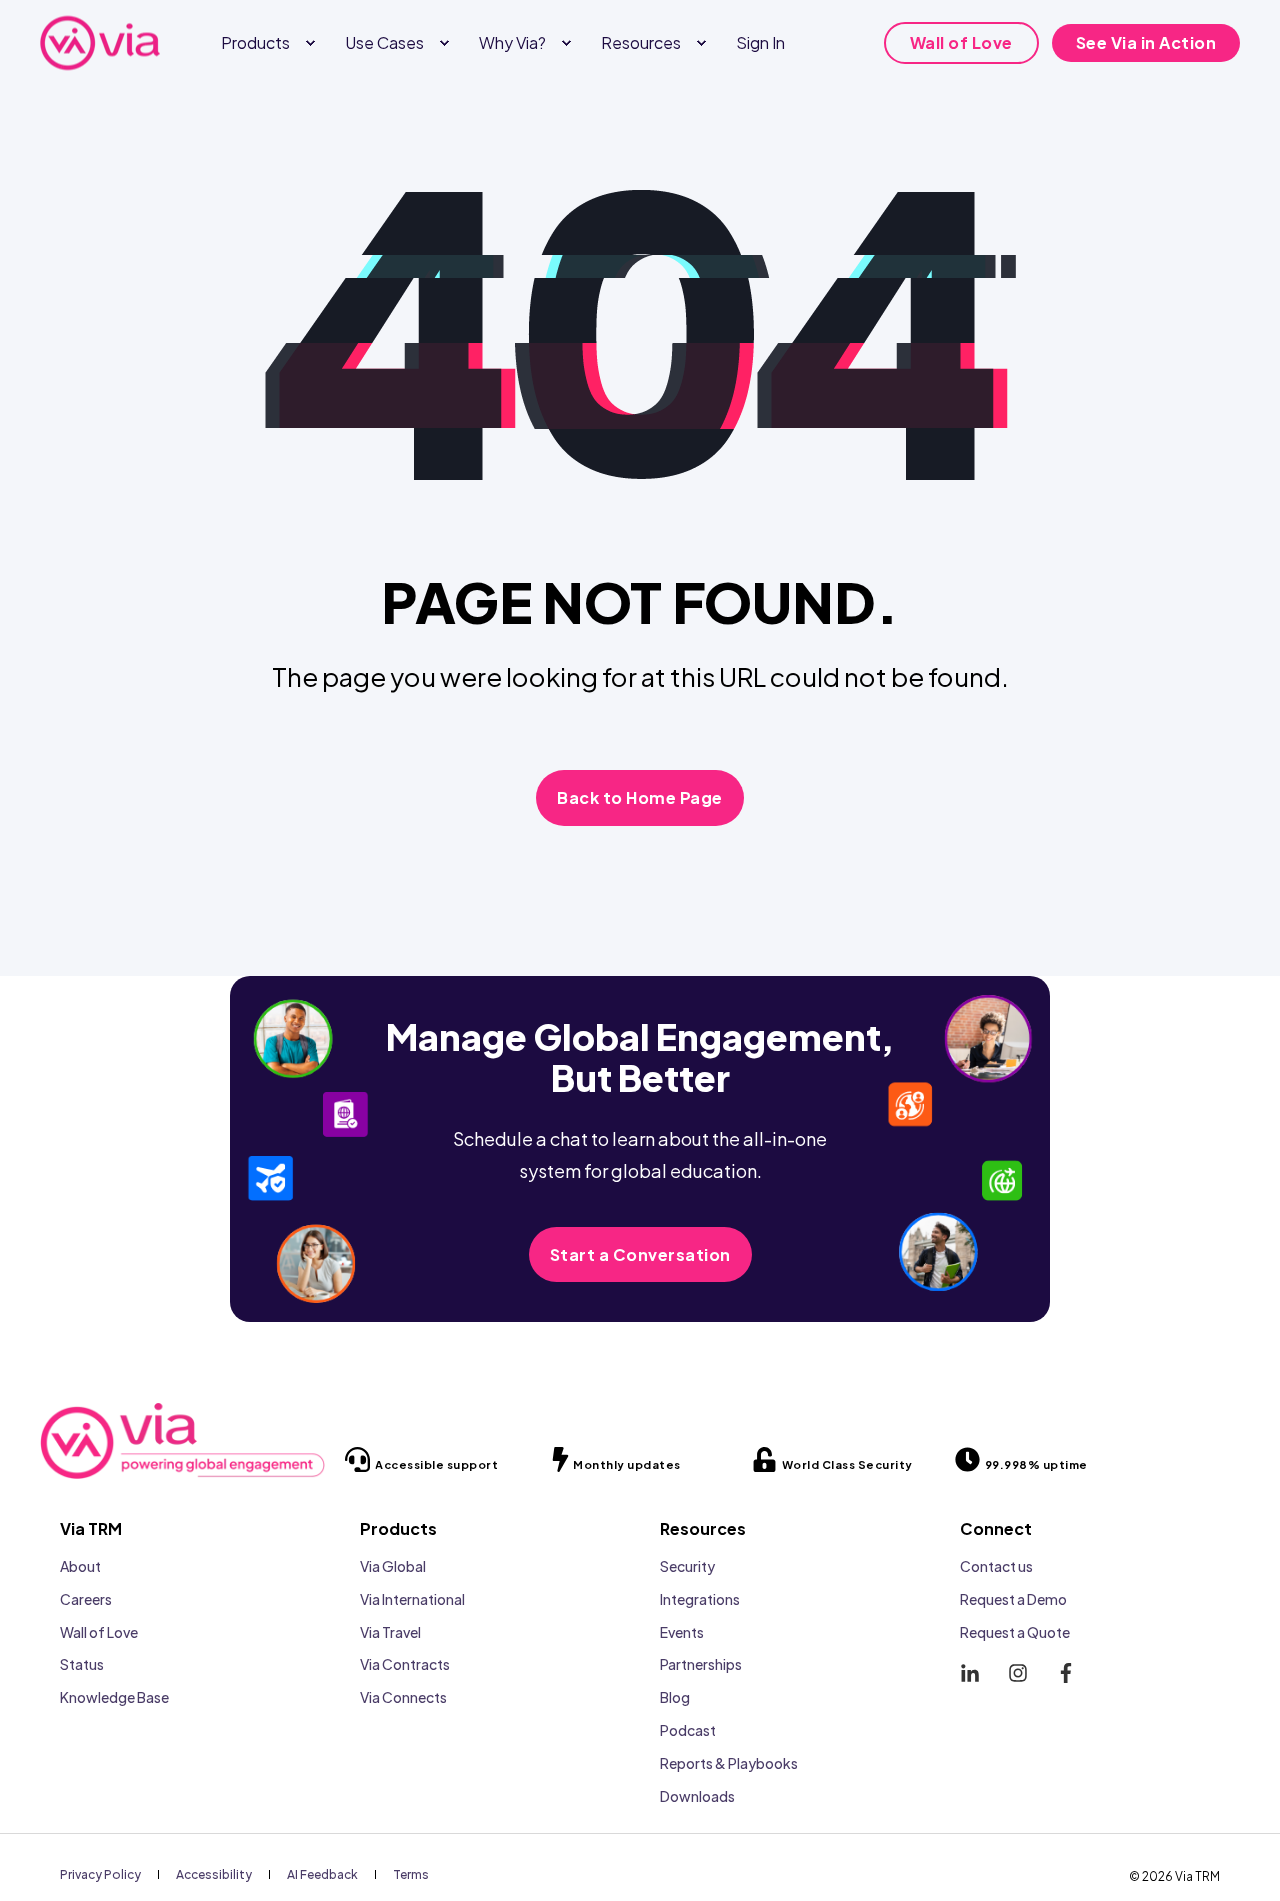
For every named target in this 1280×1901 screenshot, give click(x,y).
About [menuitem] (80, 1566)
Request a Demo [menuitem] (1013, 1599)
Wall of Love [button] (961, 42)
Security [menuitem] (687, 1566)
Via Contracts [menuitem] (405, 1664)
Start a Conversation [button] (640, 1254)
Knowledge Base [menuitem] (114, 1697)
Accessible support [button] (436, 1464)
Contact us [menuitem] (996, 1566)
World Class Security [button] (847, 1464)
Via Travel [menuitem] (390, 1632)
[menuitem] (310, 43)
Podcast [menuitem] (688, 1730)
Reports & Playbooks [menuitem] (729, 1763)
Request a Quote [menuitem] (1015, 1632)
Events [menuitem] (682, 1632)
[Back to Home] (100, 42)
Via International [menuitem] (412, 1599)
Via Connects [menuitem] (403, 1697)
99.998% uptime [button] (1036, 1464)
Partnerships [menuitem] (701, 1664)
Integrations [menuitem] (700, 1599)
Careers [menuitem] (86, 1599)
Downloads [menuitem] (697, 1796)
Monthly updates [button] (627, 1464)
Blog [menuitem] (675, 1697)
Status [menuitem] (82, 1664)
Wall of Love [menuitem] (99, 1632)
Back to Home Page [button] (640, 797)
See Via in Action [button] (1146, 42)
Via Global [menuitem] (393, 1566)
